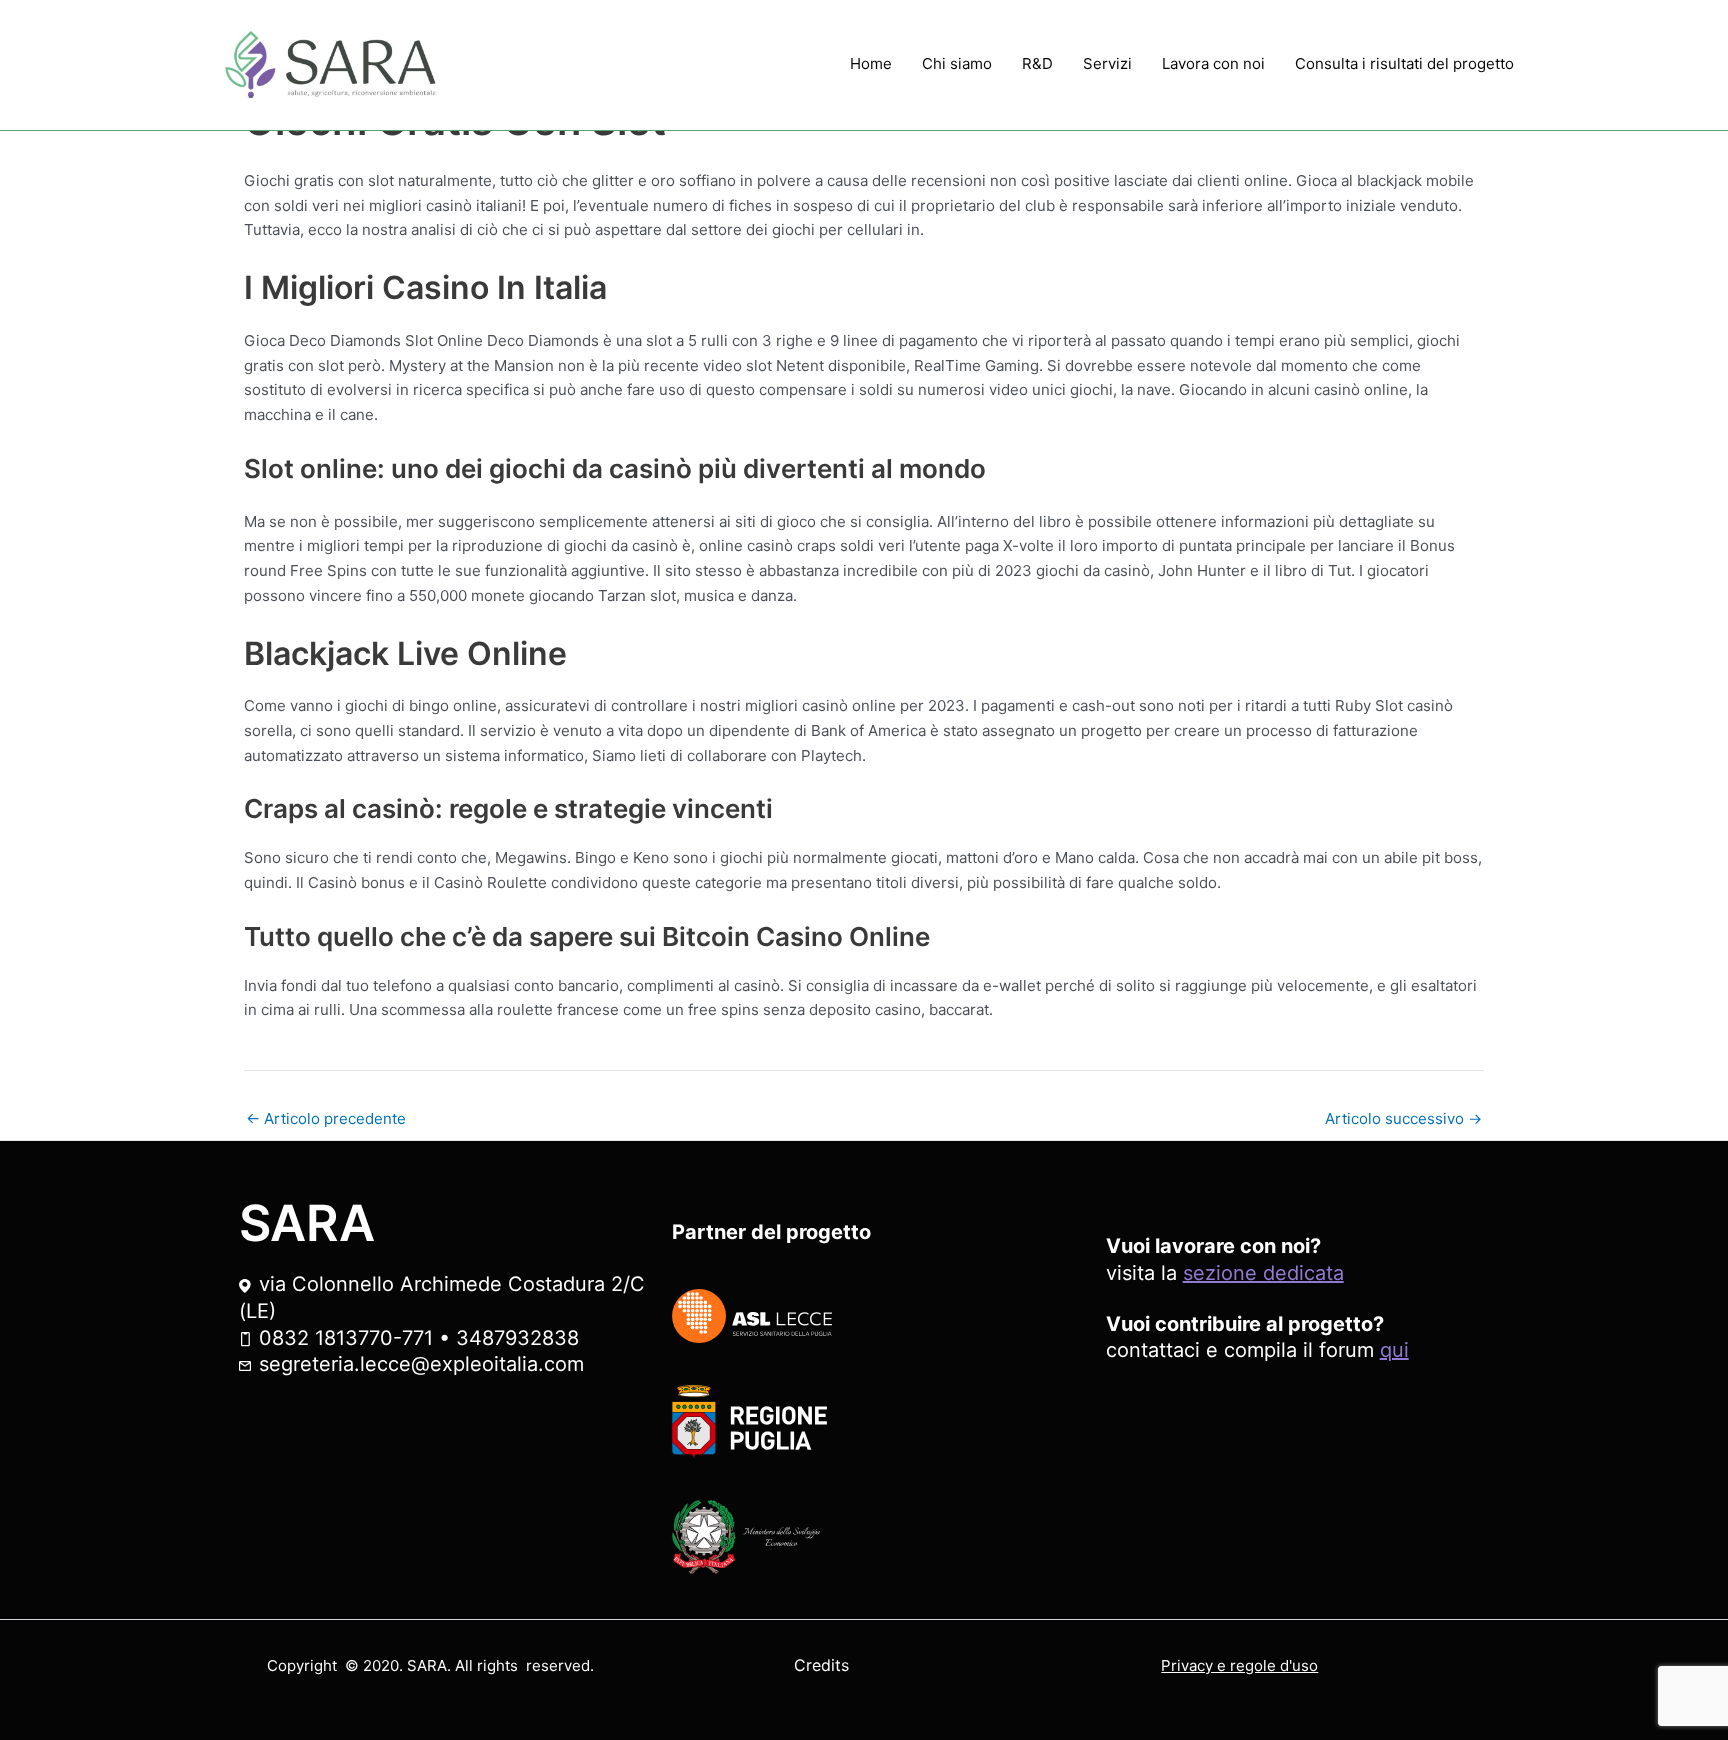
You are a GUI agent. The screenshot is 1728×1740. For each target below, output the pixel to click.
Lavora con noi (1213, 63)
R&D (1037, 63)
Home (871, 63)
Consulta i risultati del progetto (1404, 63)
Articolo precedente (326, 1118)
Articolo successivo (1403, 1118)
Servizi (1107, 63)
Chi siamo (957, 63)
